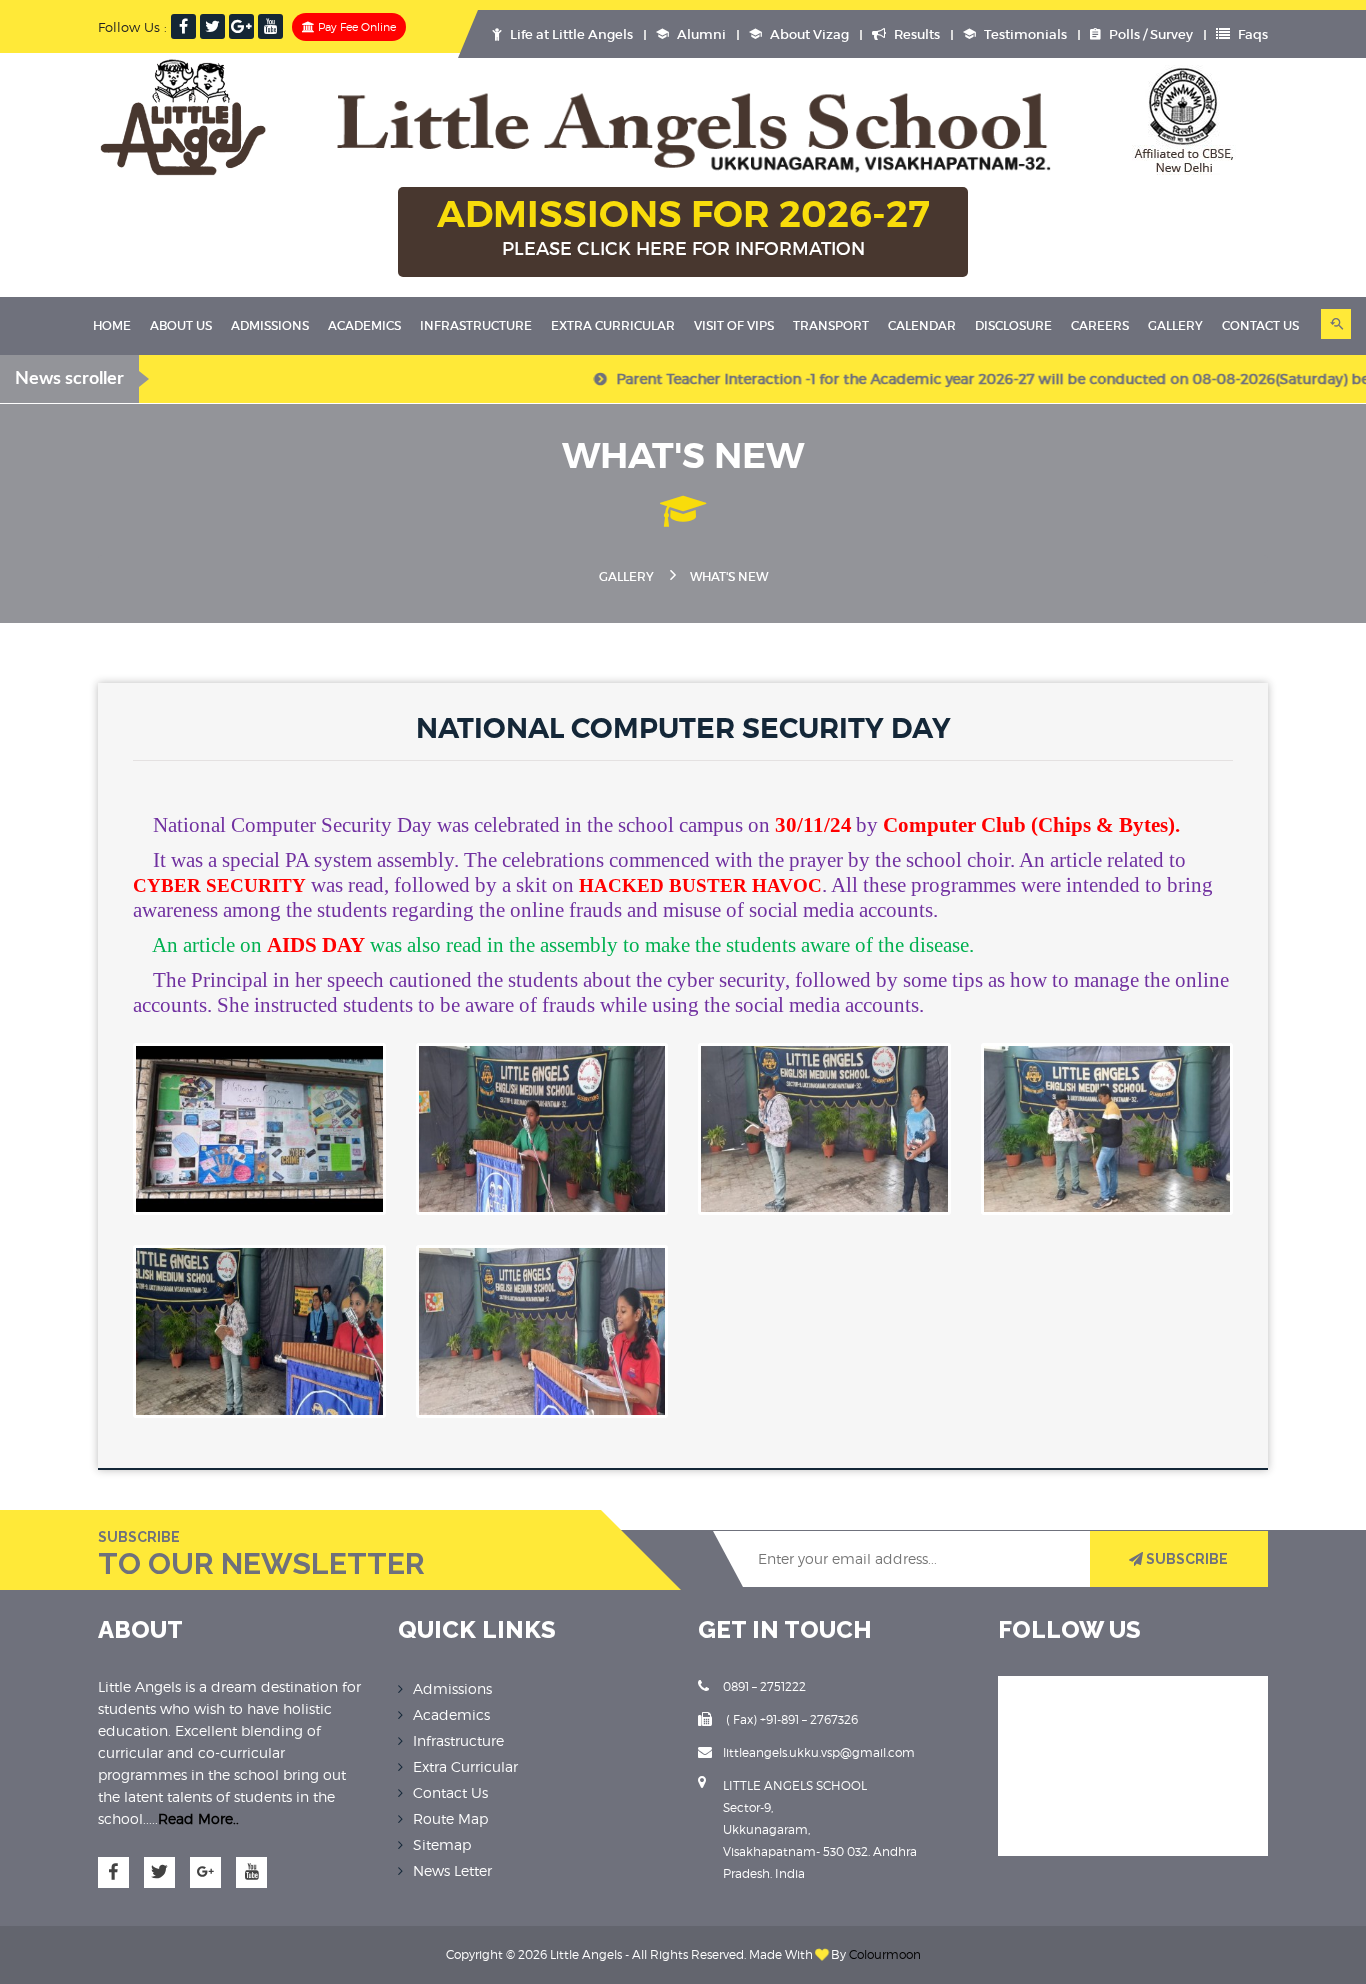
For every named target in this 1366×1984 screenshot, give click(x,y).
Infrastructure (476, 325)
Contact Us (450, 1792)
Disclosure (1013, 325)
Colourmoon (885, 1954)
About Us (181, 325)
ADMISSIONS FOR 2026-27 (683, 225)
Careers (1100, 325)
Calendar (922, 325)
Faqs (1251, 34)
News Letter (452, 1870)
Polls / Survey (1149, 34)
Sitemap (442, 1844)
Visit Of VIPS (734, 325)
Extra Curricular (613, 325)
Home (112, 325)
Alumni (700, 34)
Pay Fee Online (355, 27)
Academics (364, 325)
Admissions (270, 325)
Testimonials (1024, 34)
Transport (831, 325)
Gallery (1175, 325)
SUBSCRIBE (1185, 1559)
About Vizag (808, 34)
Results (915, 34)
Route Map (450, 1818)
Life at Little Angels (570, 34)
